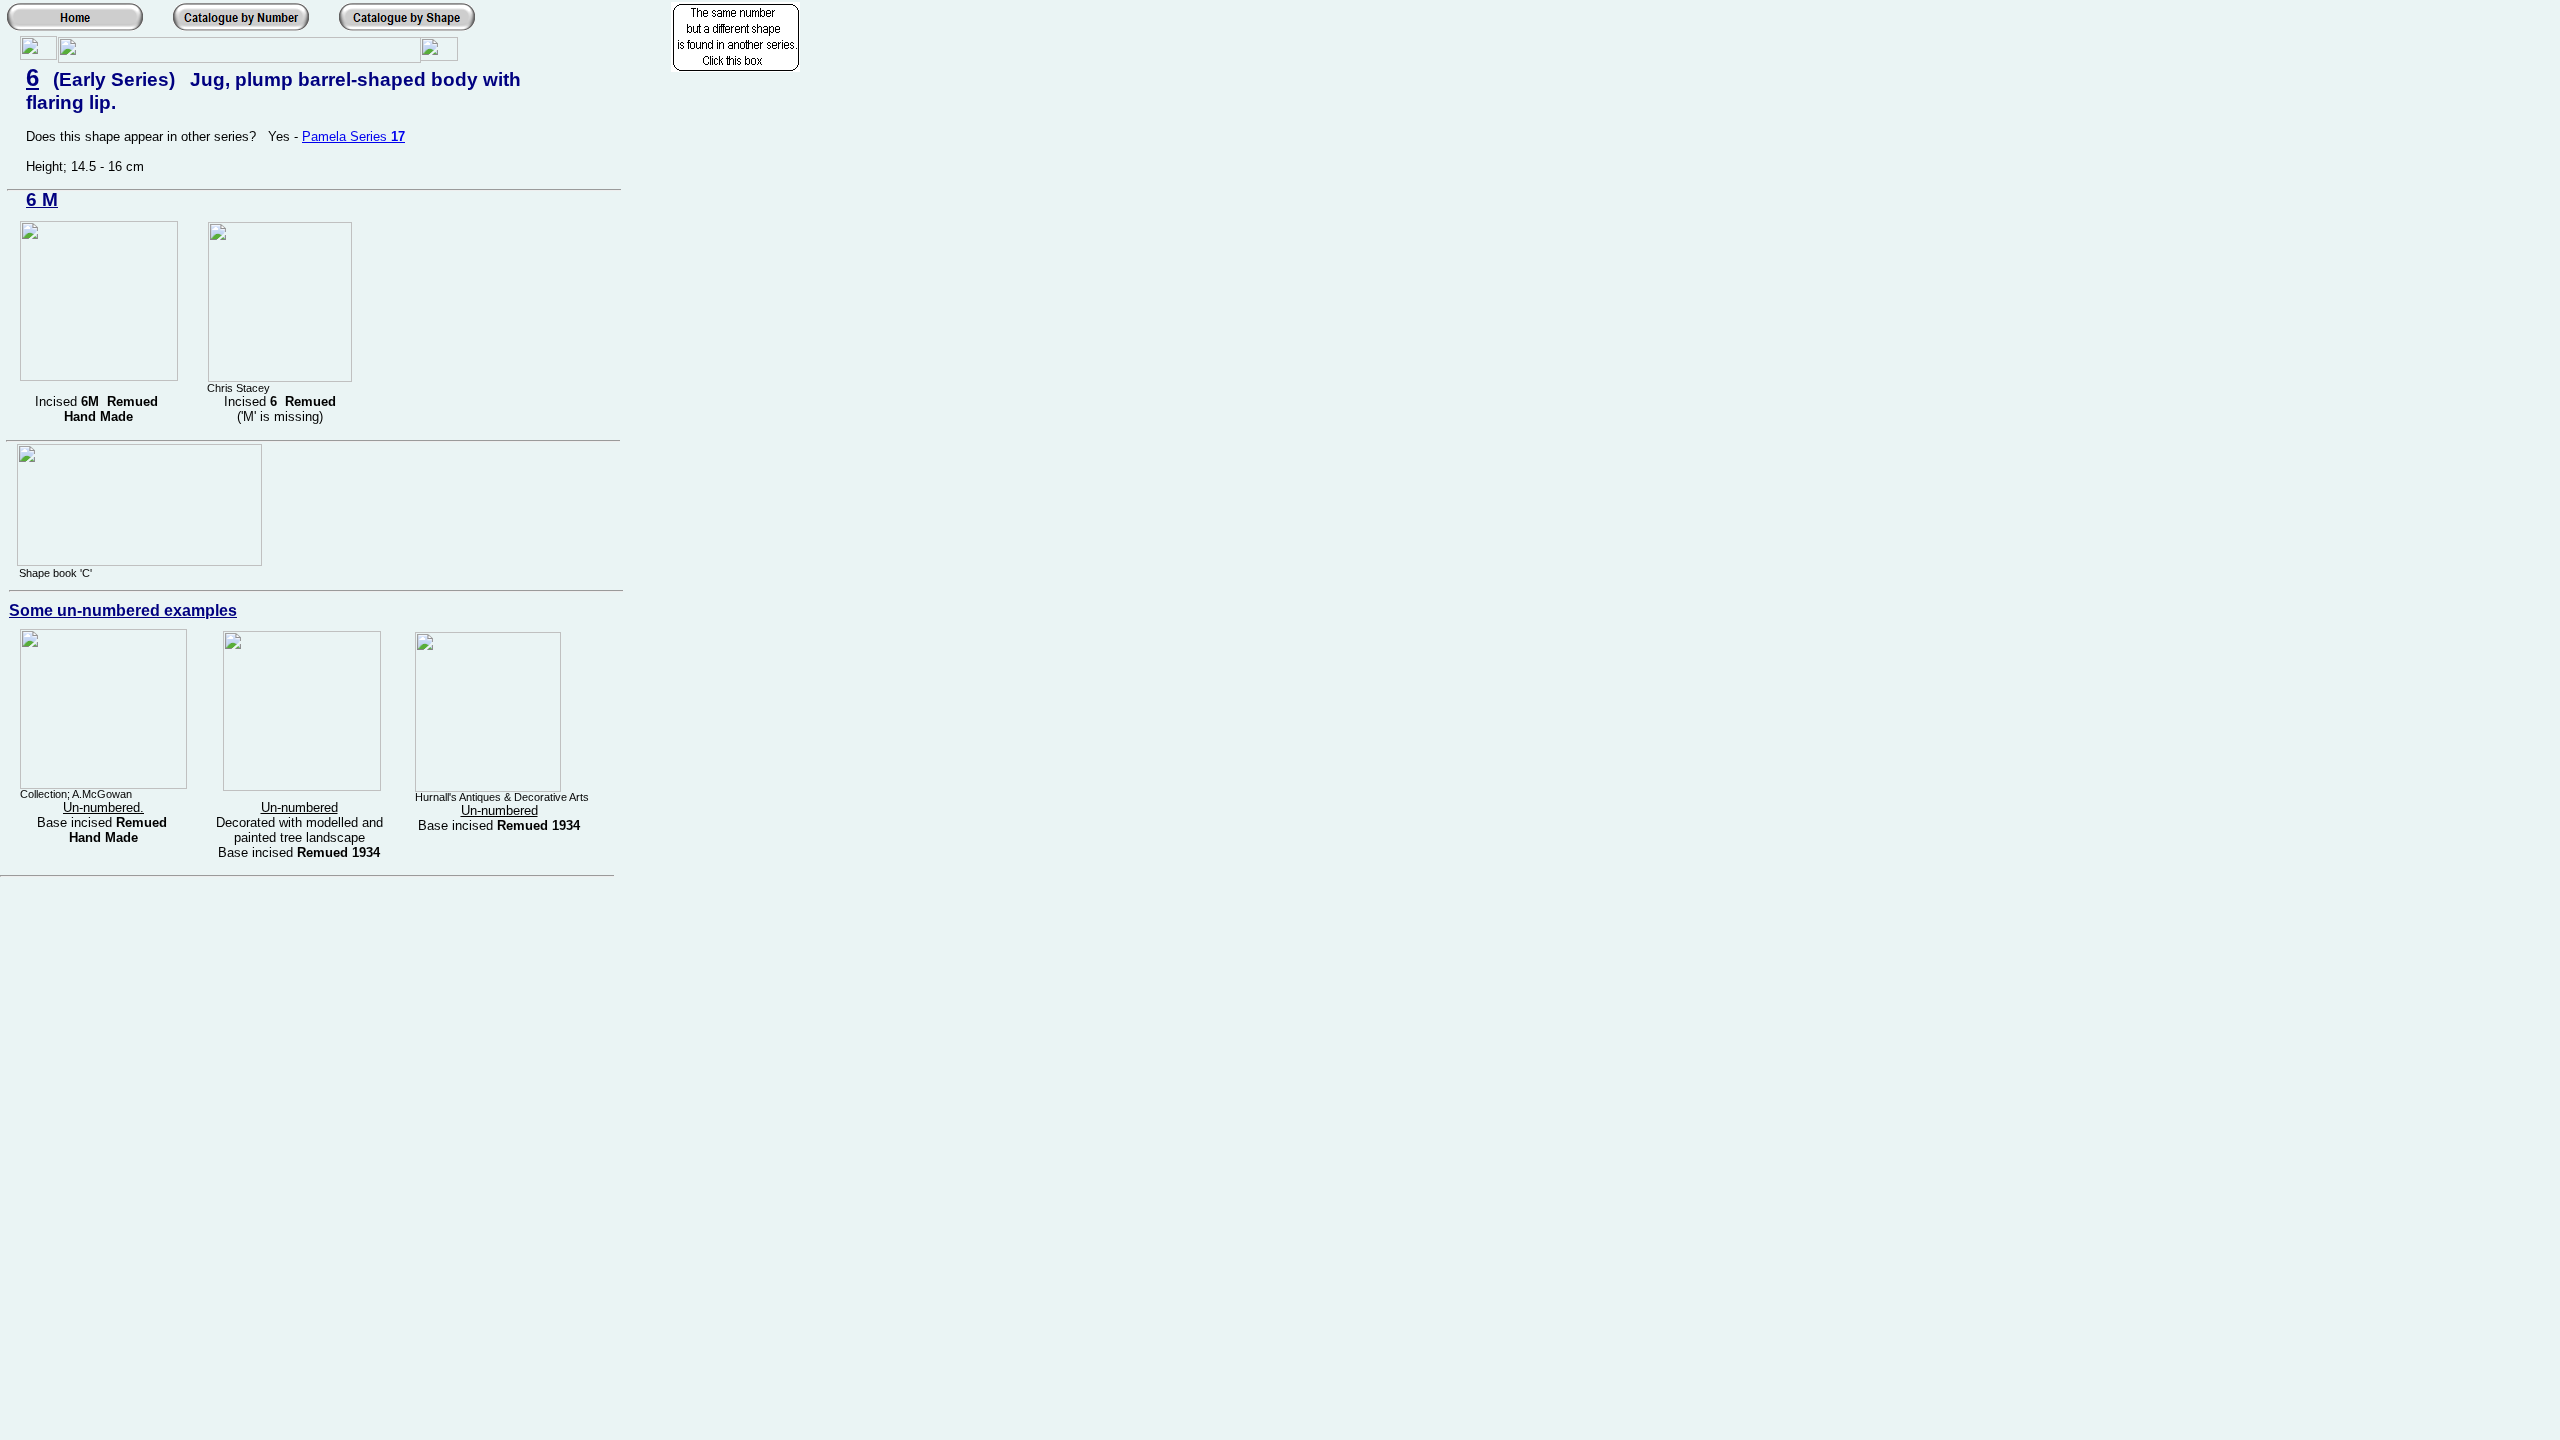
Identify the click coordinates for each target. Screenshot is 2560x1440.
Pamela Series (346, 136)
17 (398, 136)
